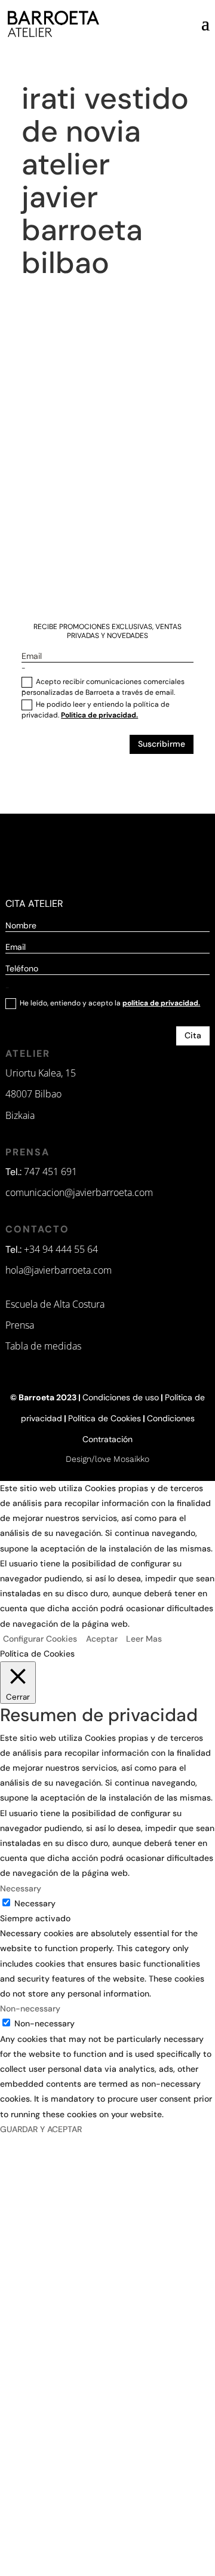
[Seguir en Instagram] (78, 781)
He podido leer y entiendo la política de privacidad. (96, 710)
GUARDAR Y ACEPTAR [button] (41, 2129)
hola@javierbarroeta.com (59, 1270)
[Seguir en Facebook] (134, 781)
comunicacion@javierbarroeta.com (79, 1192)
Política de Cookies (105, 1418)
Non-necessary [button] (30, 2008)
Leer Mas (144, 1639)
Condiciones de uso (121, 1397)
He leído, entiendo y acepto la (110, 1003)
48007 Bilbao (33, 1094)
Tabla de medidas (43, 1346)
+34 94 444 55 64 (61, 1249)
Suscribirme (162, 744)
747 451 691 (50, 1172)
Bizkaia (20, 1115)
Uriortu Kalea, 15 (41, 1073)
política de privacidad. (161, 1003)
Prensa (20, 1325)
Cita (193, 1035)
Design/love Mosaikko (107, 1459)
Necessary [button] (21, 1888)
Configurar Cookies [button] (40, 1639)
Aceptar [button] (102, 1639)
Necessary (35, 1903)
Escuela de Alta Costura (55, 1304)
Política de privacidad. (99, 715)
